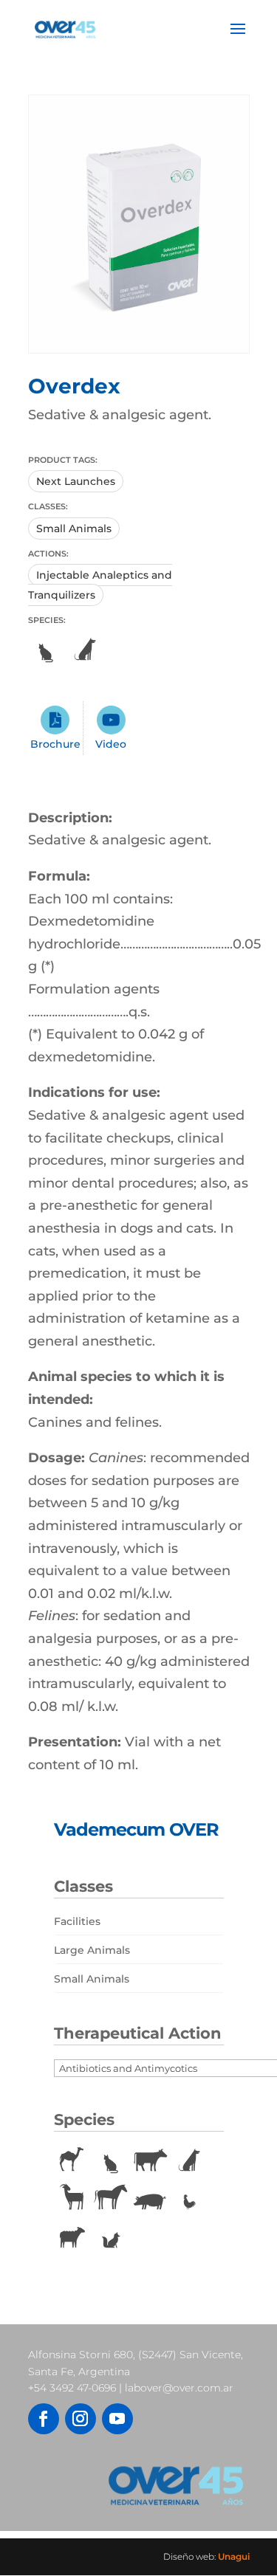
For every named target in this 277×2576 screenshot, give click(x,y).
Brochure (55, 744)
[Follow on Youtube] (117, 2419)
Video (111, 744)
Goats (72, 2199)
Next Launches (76, 481)
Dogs (85, 650)
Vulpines (111, 2237)
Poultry (189, 2199)
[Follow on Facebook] (44, 2419)
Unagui (234, 2556)
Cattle (150, 2160)
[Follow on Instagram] (81, 2419)
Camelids (72, 2160)
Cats (46, 650)
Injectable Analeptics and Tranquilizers (100, 585)
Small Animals (74, 528)
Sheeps (72, 2237)
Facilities (77, 1921)
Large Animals (92, 1950)
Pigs (150, 2199)
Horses (111, 2199)
